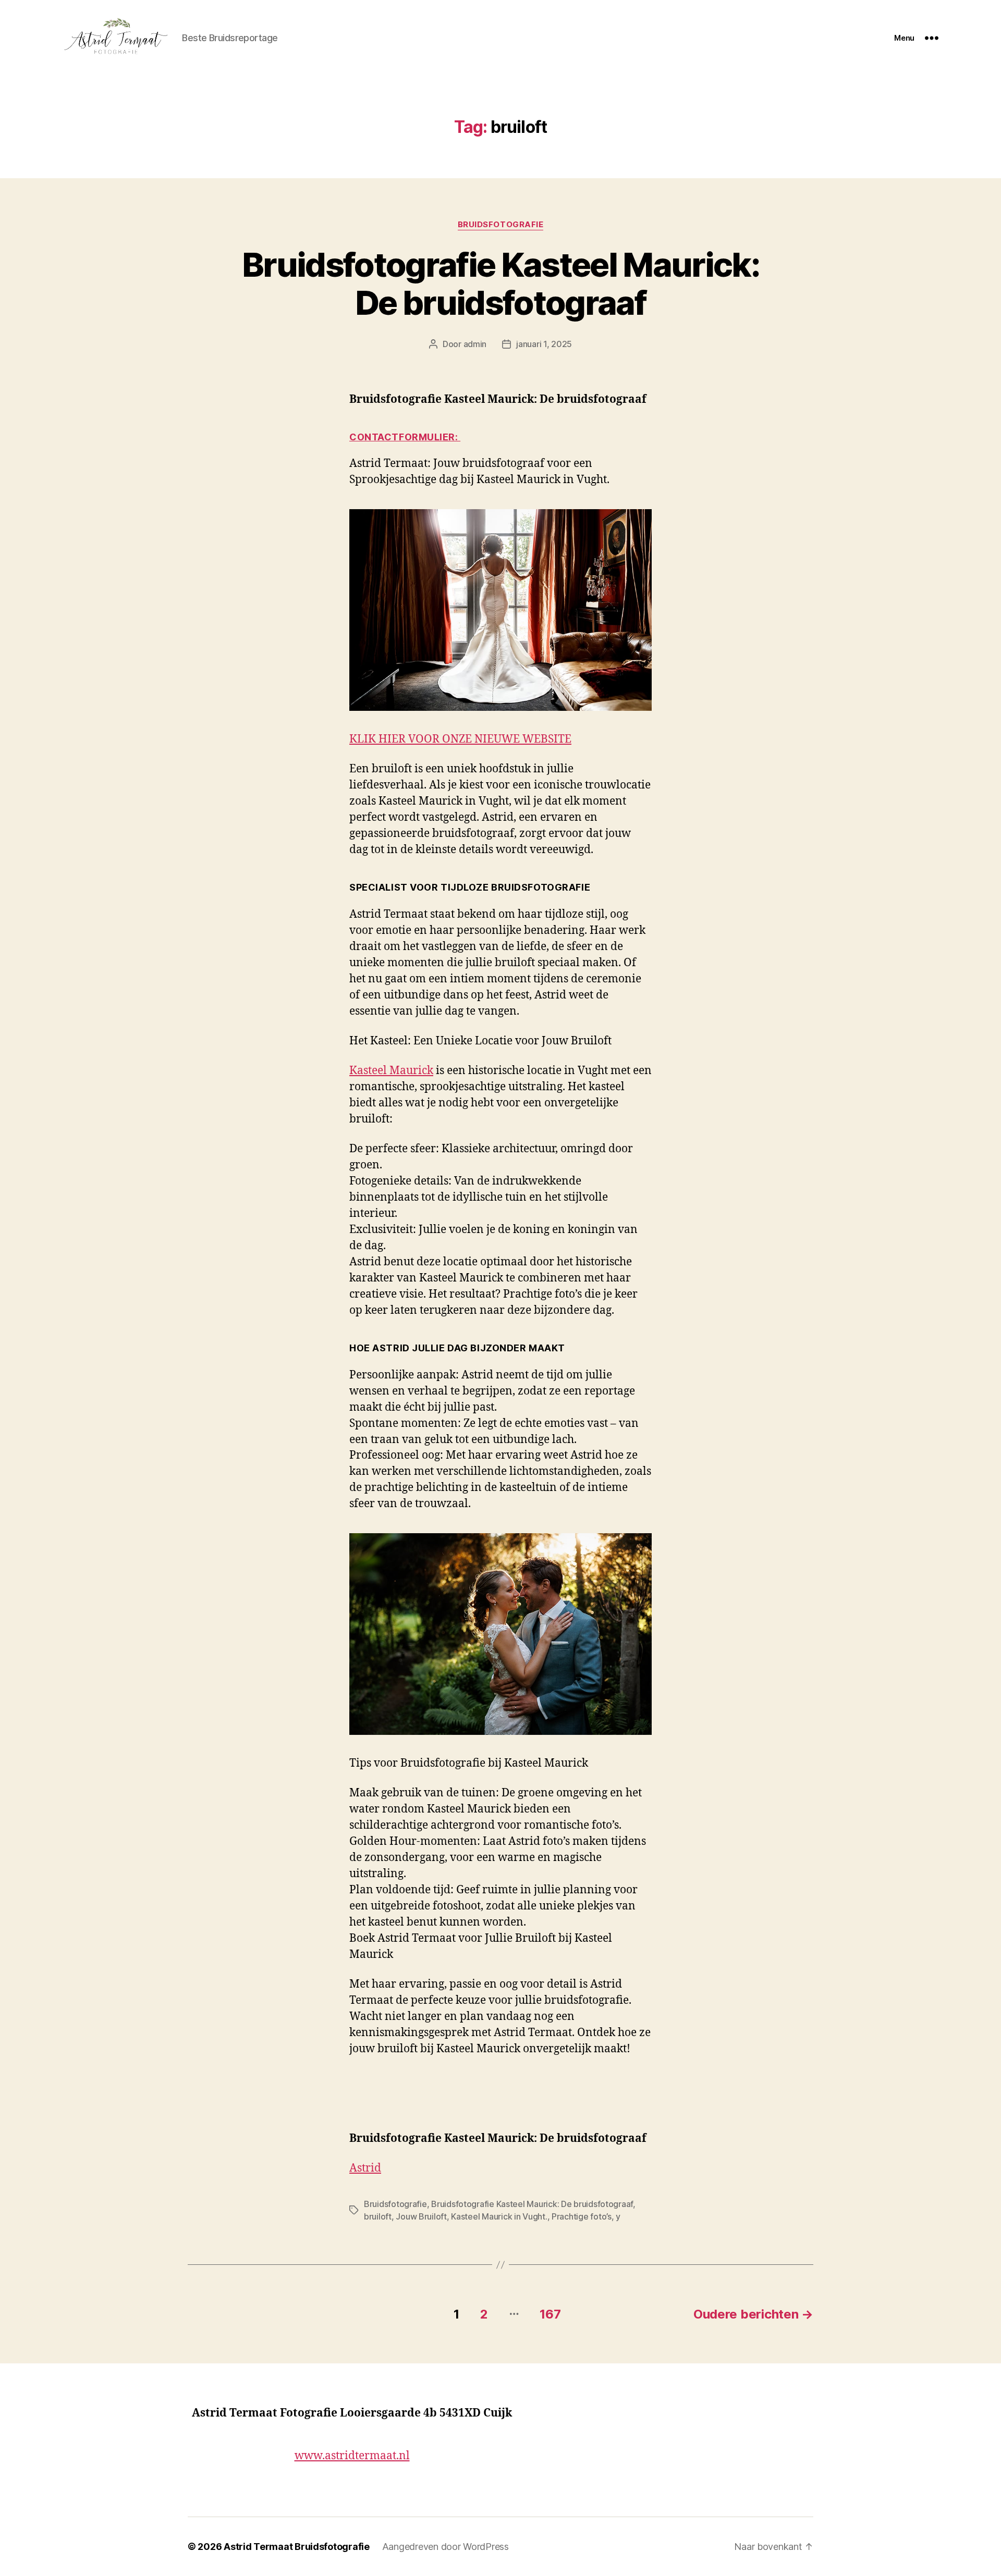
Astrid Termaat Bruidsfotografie (297, 2547)
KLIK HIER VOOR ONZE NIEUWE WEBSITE (460, 739)
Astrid (365, 2168)
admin (475, 344)
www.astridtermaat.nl (352, 2456)
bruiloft (378, 2216)
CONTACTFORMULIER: (405, 437)
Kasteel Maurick (391, 1071)
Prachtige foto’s (582, 2216)
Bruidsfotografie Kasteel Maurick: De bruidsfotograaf (500, 284)
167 (550, 2314)
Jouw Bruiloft (421, 2216)
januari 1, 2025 (544, 344)
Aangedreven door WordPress (445, 2547)
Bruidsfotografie (501, 225)
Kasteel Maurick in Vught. (499, 2216)
